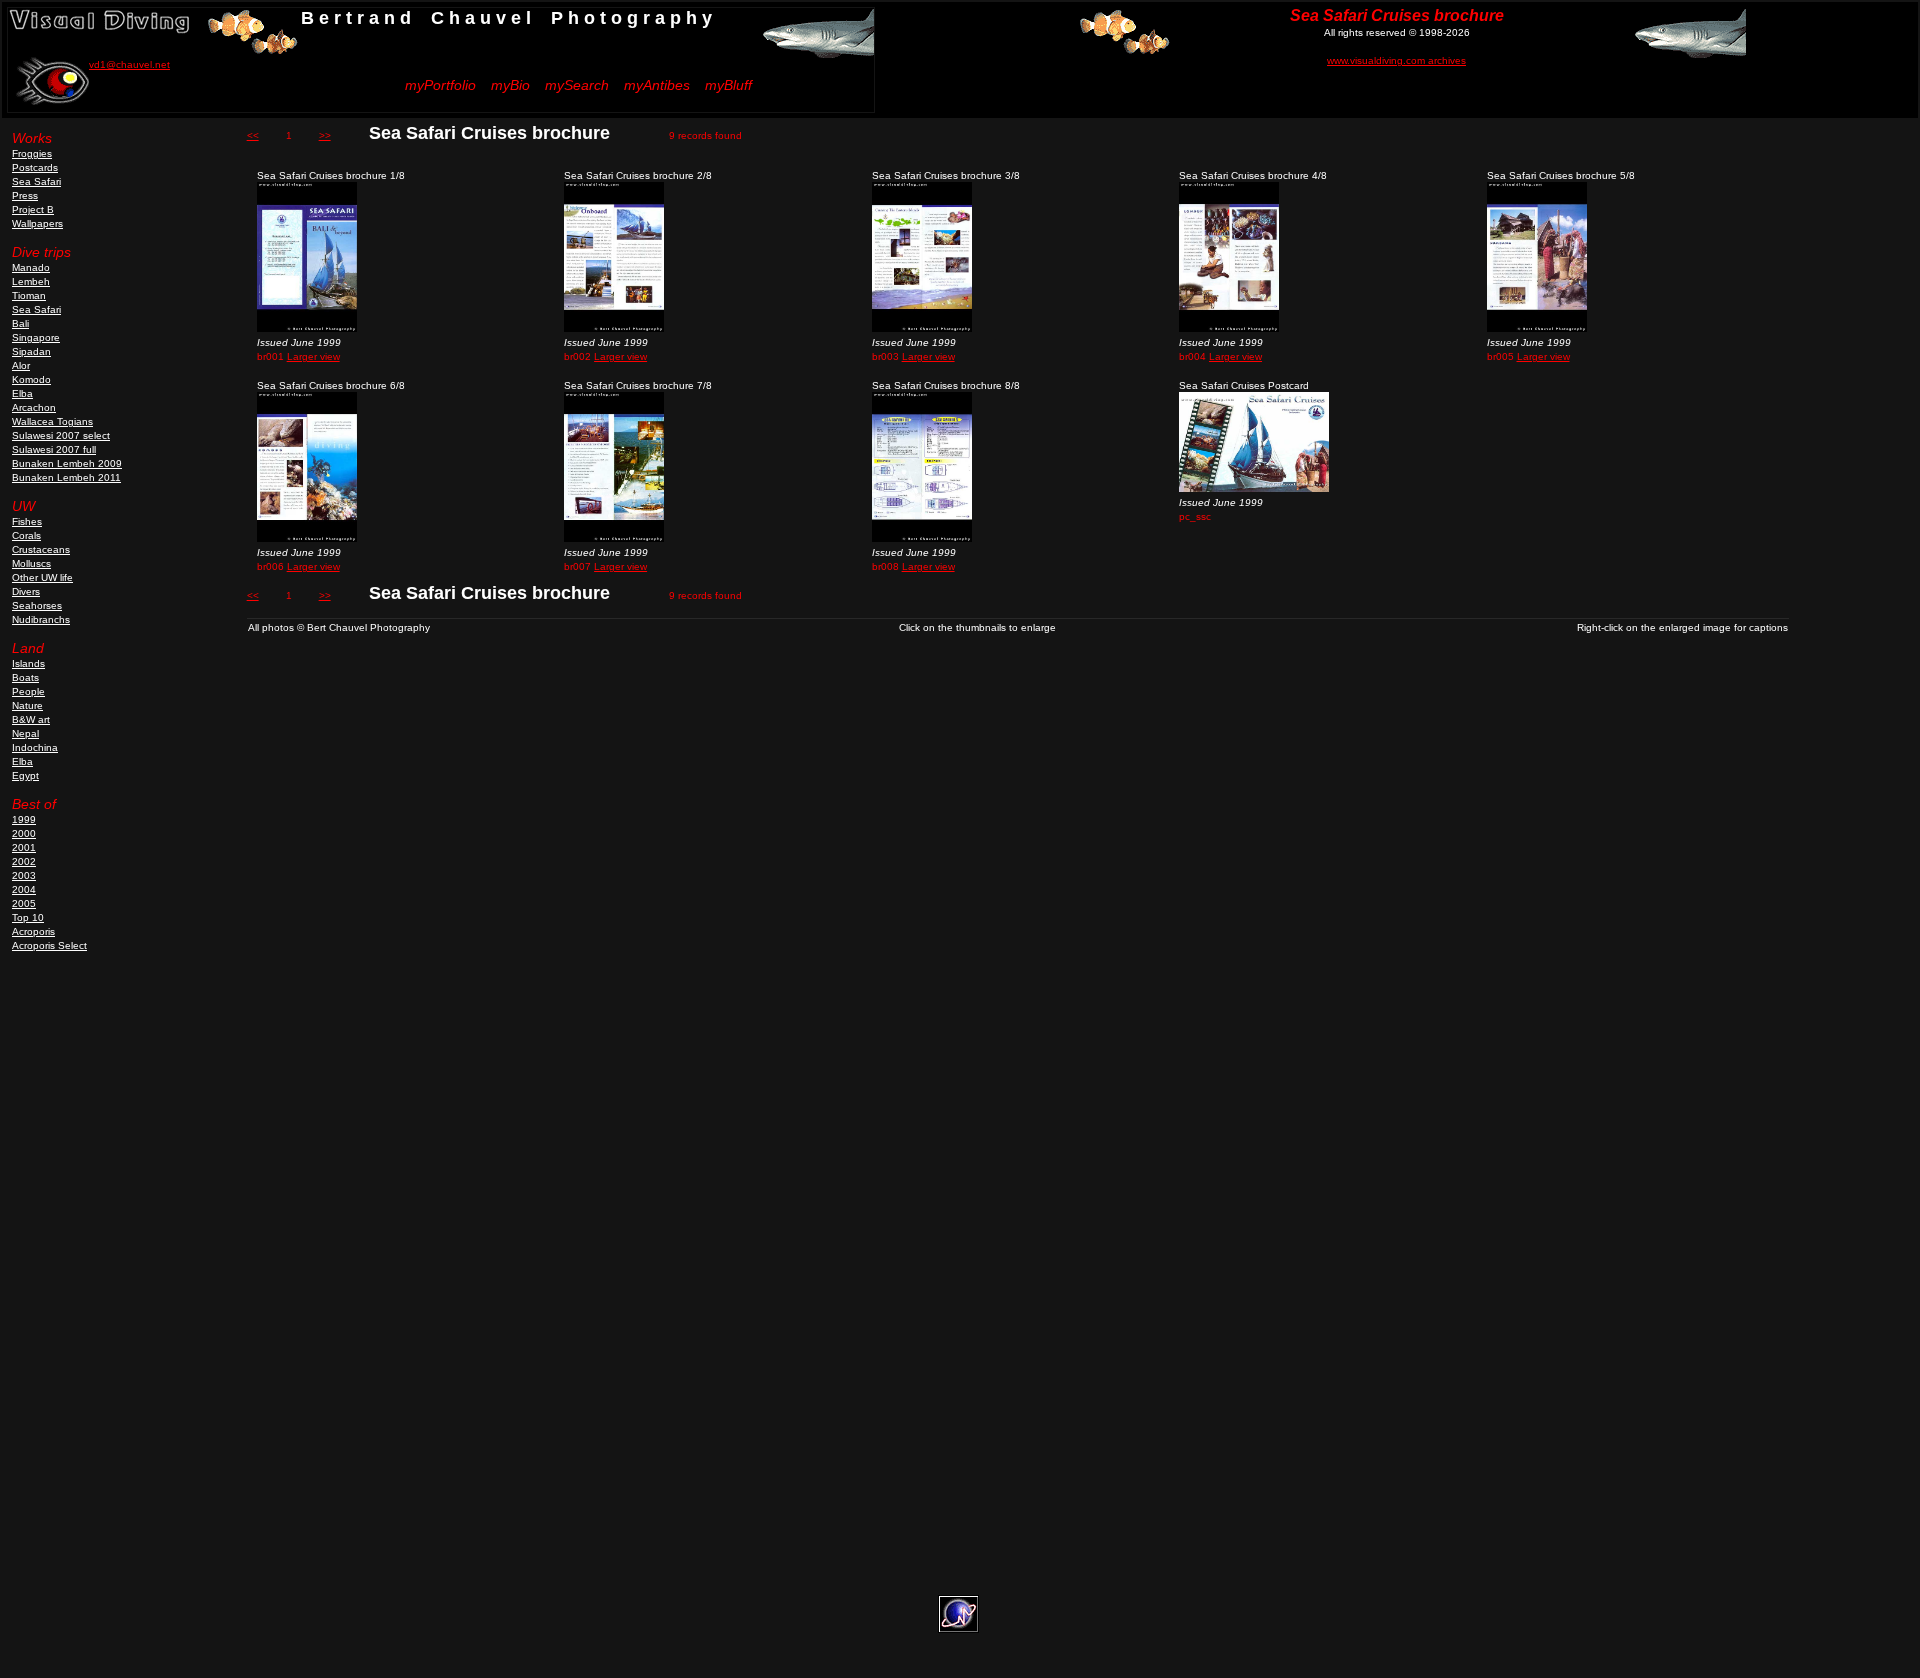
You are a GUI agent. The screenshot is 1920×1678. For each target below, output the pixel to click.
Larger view (313, 356)
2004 (24, 889)
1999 (24, 819)
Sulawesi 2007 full (54, 449)
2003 (24, 875)
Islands (28, 663)
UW (23, 506)
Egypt (25, 775)
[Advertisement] (65, 1287)
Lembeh (31, 281)
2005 (24, 903)
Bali (20, 323)
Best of (34, 804)
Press (25, 195)
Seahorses (37, 605)
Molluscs (31, 563)
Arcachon (34, 407)
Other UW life (42, 577)
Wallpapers (37, 223)
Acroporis (33, 931)
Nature (27, 705)
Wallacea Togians (52, 421)
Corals (26, 535)
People (28, 691)
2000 (24, 833)
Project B (33, 209)
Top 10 (28, 917)
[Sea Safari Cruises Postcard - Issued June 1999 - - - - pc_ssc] (1254, 488)
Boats (25, 677)
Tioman (29, 295)
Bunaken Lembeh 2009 (67, 463)
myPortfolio (440, 85)
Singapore (36, 337)
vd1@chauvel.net (129, 64)
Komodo (31, 379)
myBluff (728, 85)
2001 (24, 847)
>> (325, 135)
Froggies (32, 153)
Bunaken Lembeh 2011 (66, 477)
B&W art (31, 719)
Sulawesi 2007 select (61, 435)
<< (253, 135)
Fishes (27, 521)
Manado (31, 267)
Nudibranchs (41, 619)
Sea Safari (36, 181)
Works (32, 138)
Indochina (35, 747)
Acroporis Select (49, 945)
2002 (24, 861)
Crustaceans (41, 549)
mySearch (577, 85)
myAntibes (657, 85)
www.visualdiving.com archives (1396, 60)
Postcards (35, 167)
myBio (510, 85)
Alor (21, 365)
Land (28, 648)
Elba (22, 393)
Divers (26, 591)
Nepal (25, 733)
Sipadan (31, 351)
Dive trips (41, 252)
